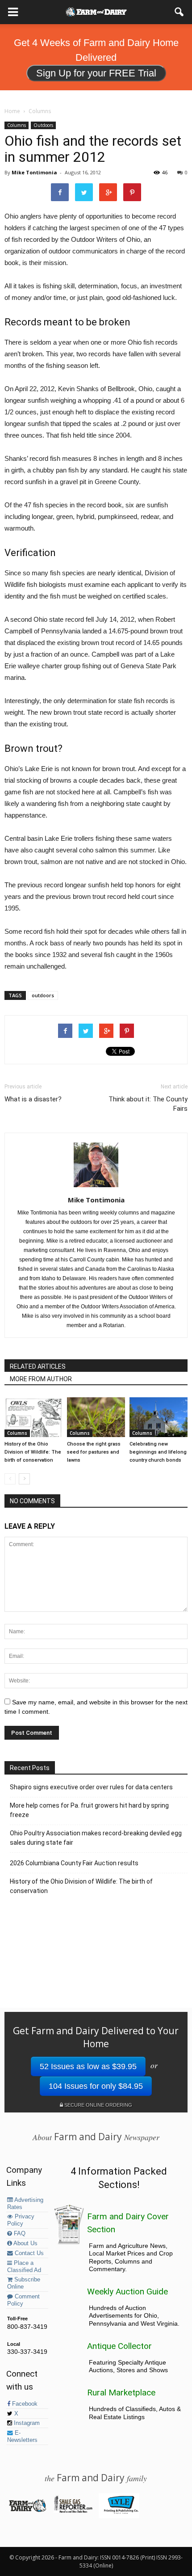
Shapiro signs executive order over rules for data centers (91, 1787)
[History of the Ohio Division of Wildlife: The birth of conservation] (33, 1417)
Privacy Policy (21, 2220)
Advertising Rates (25, 2204)
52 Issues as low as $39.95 (88, 2066)
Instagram (26, 2423)
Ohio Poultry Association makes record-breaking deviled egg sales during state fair (96, 1838)
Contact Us (28, 2253)
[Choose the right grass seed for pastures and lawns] (96, 1417)
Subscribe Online (24, 2283)
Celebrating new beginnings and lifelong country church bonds (158, 1452)
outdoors (43, 995)
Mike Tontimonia (34, 172)
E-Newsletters (22, 2437)
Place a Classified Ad (24, 2267)
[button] (179, 12)
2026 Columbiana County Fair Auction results (74, 1863)
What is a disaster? (33, 1099)
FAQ (19, 2234)
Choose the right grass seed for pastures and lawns (94, 1452)
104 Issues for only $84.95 (96, 2086)
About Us (25, 2243)
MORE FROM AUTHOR (41, 1379)
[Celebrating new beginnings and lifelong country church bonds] (159, 1417)
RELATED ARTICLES (38, 1366)
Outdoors (43, 125)
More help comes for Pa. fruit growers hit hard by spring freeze (89, 1810)
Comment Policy (23, 2300)
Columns (17, 125)
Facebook (24, 2404)
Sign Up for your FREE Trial (96, 73)
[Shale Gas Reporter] (73, 2511)
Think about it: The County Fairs (148, 1104)
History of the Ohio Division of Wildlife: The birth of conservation (33, 1452)
